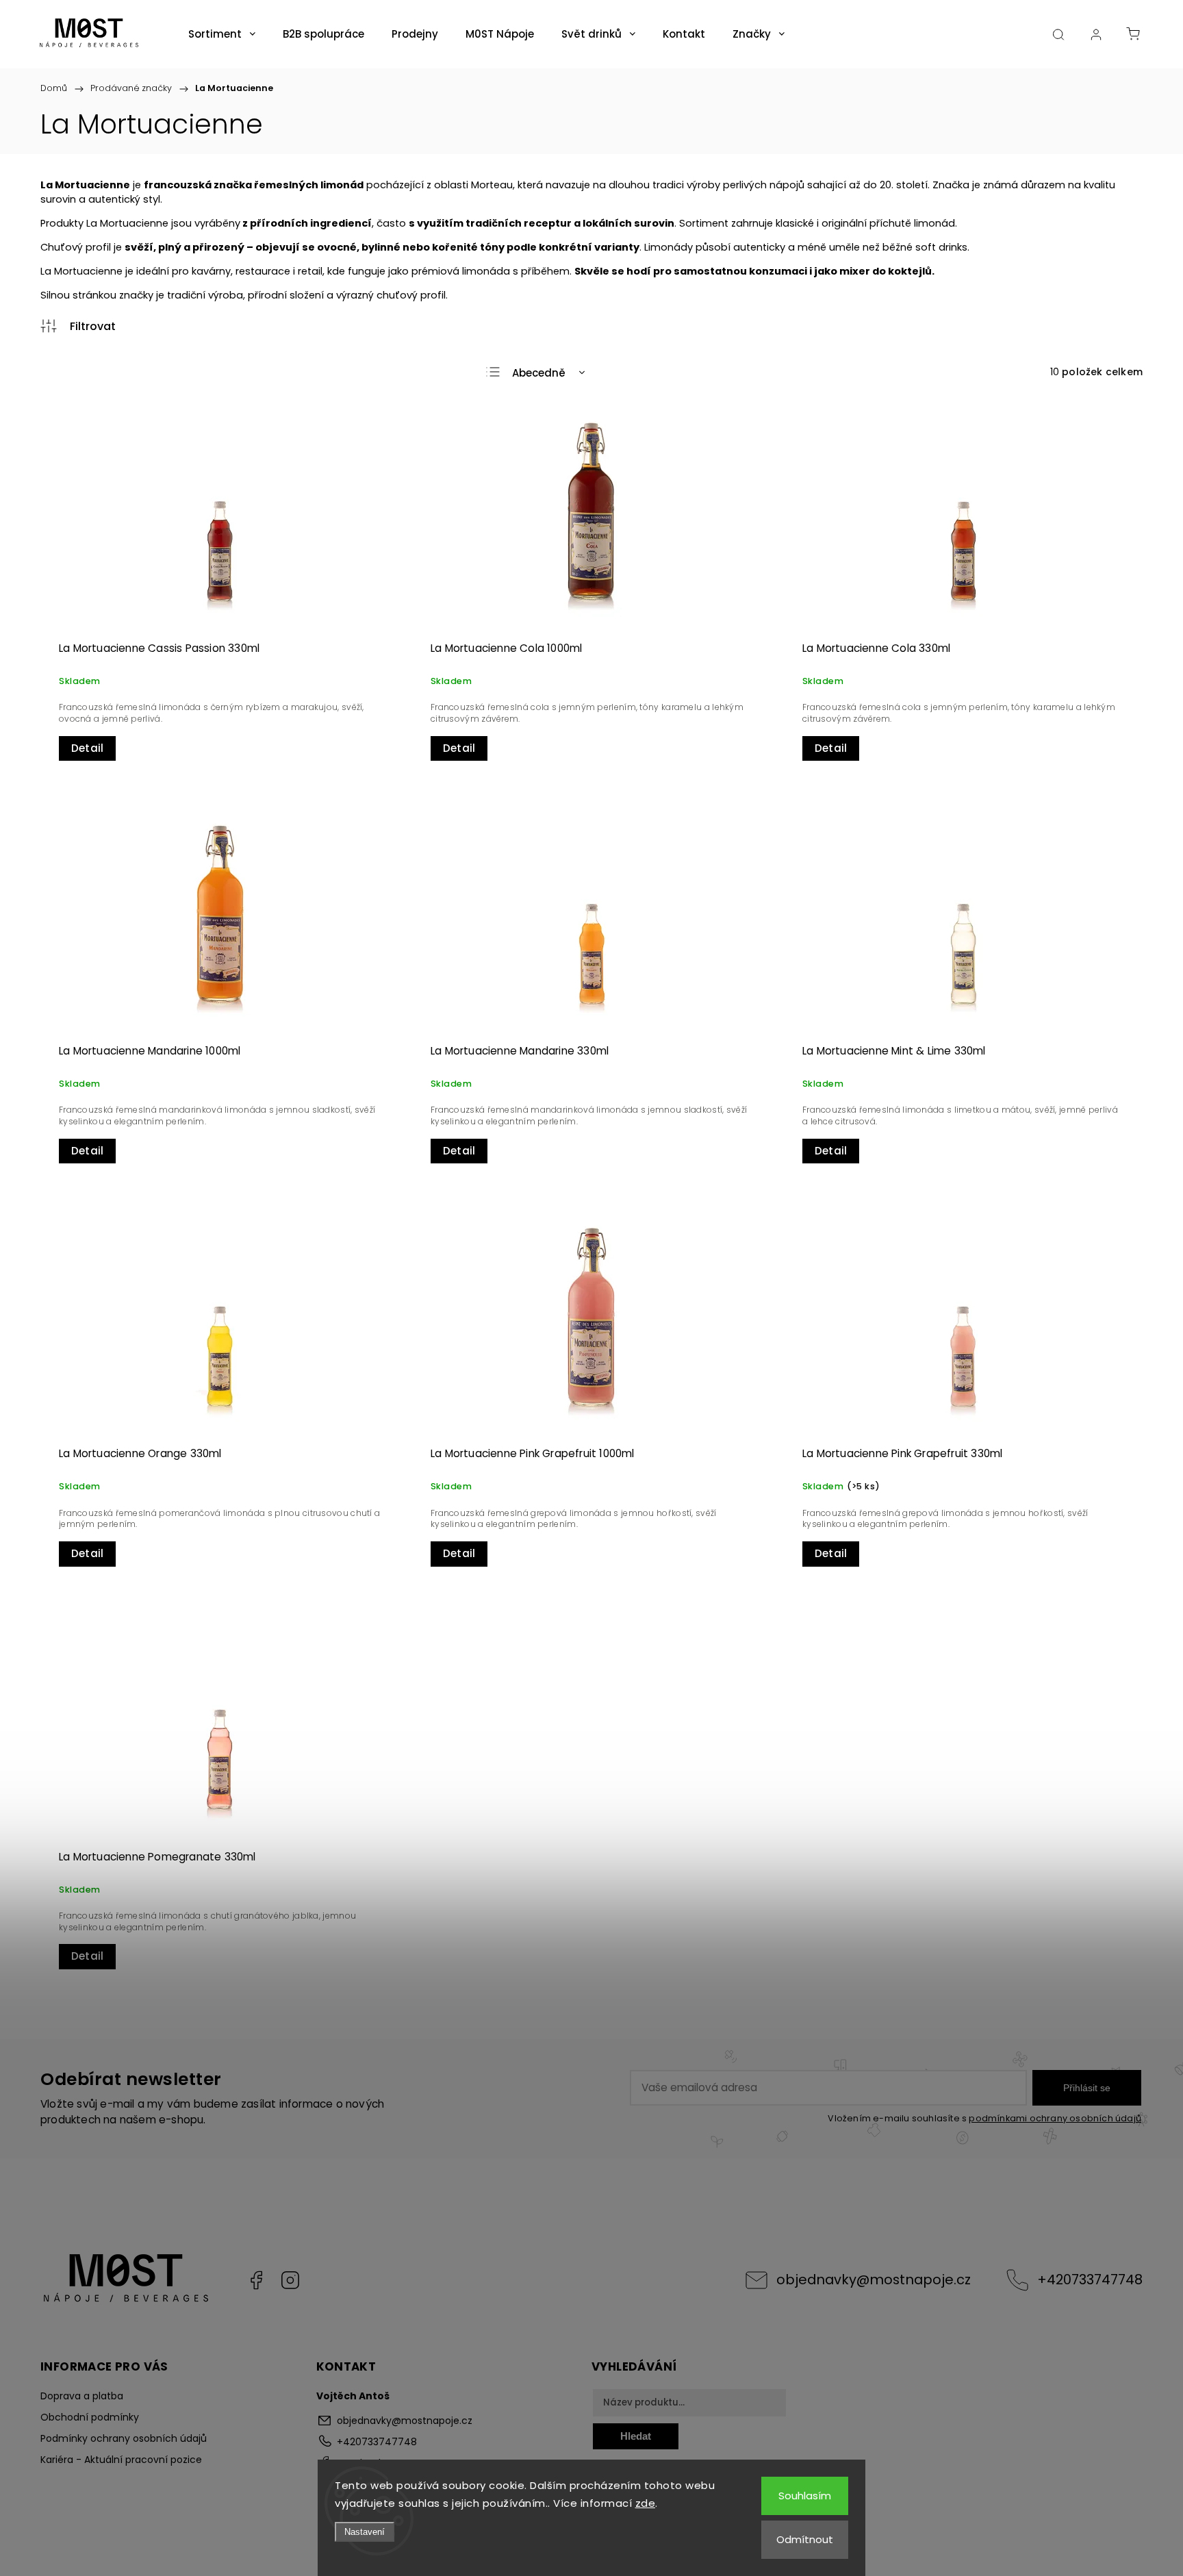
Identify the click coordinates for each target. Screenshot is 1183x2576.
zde (646, 2503)
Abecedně (539, 373)
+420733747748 (1090, 2280)
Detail (87, 748)
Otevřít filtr (78, 326)
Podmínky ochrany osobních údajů (124, 2438)
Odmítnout (805, 2539)
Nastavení (365, 2532)
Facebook (256, 2280)
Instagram (290, 2280)
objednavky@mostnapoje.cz (874, 2280)
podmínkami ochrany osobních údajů (1055, 2118)
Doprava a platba (82, 2396)
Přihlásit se (1087, 2088)
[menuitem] (222, 34)
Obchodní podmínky (90, 2417)
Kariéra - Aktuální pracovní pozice (121, 2460)
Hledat (636, 2436)
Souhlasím (805, 2496)
